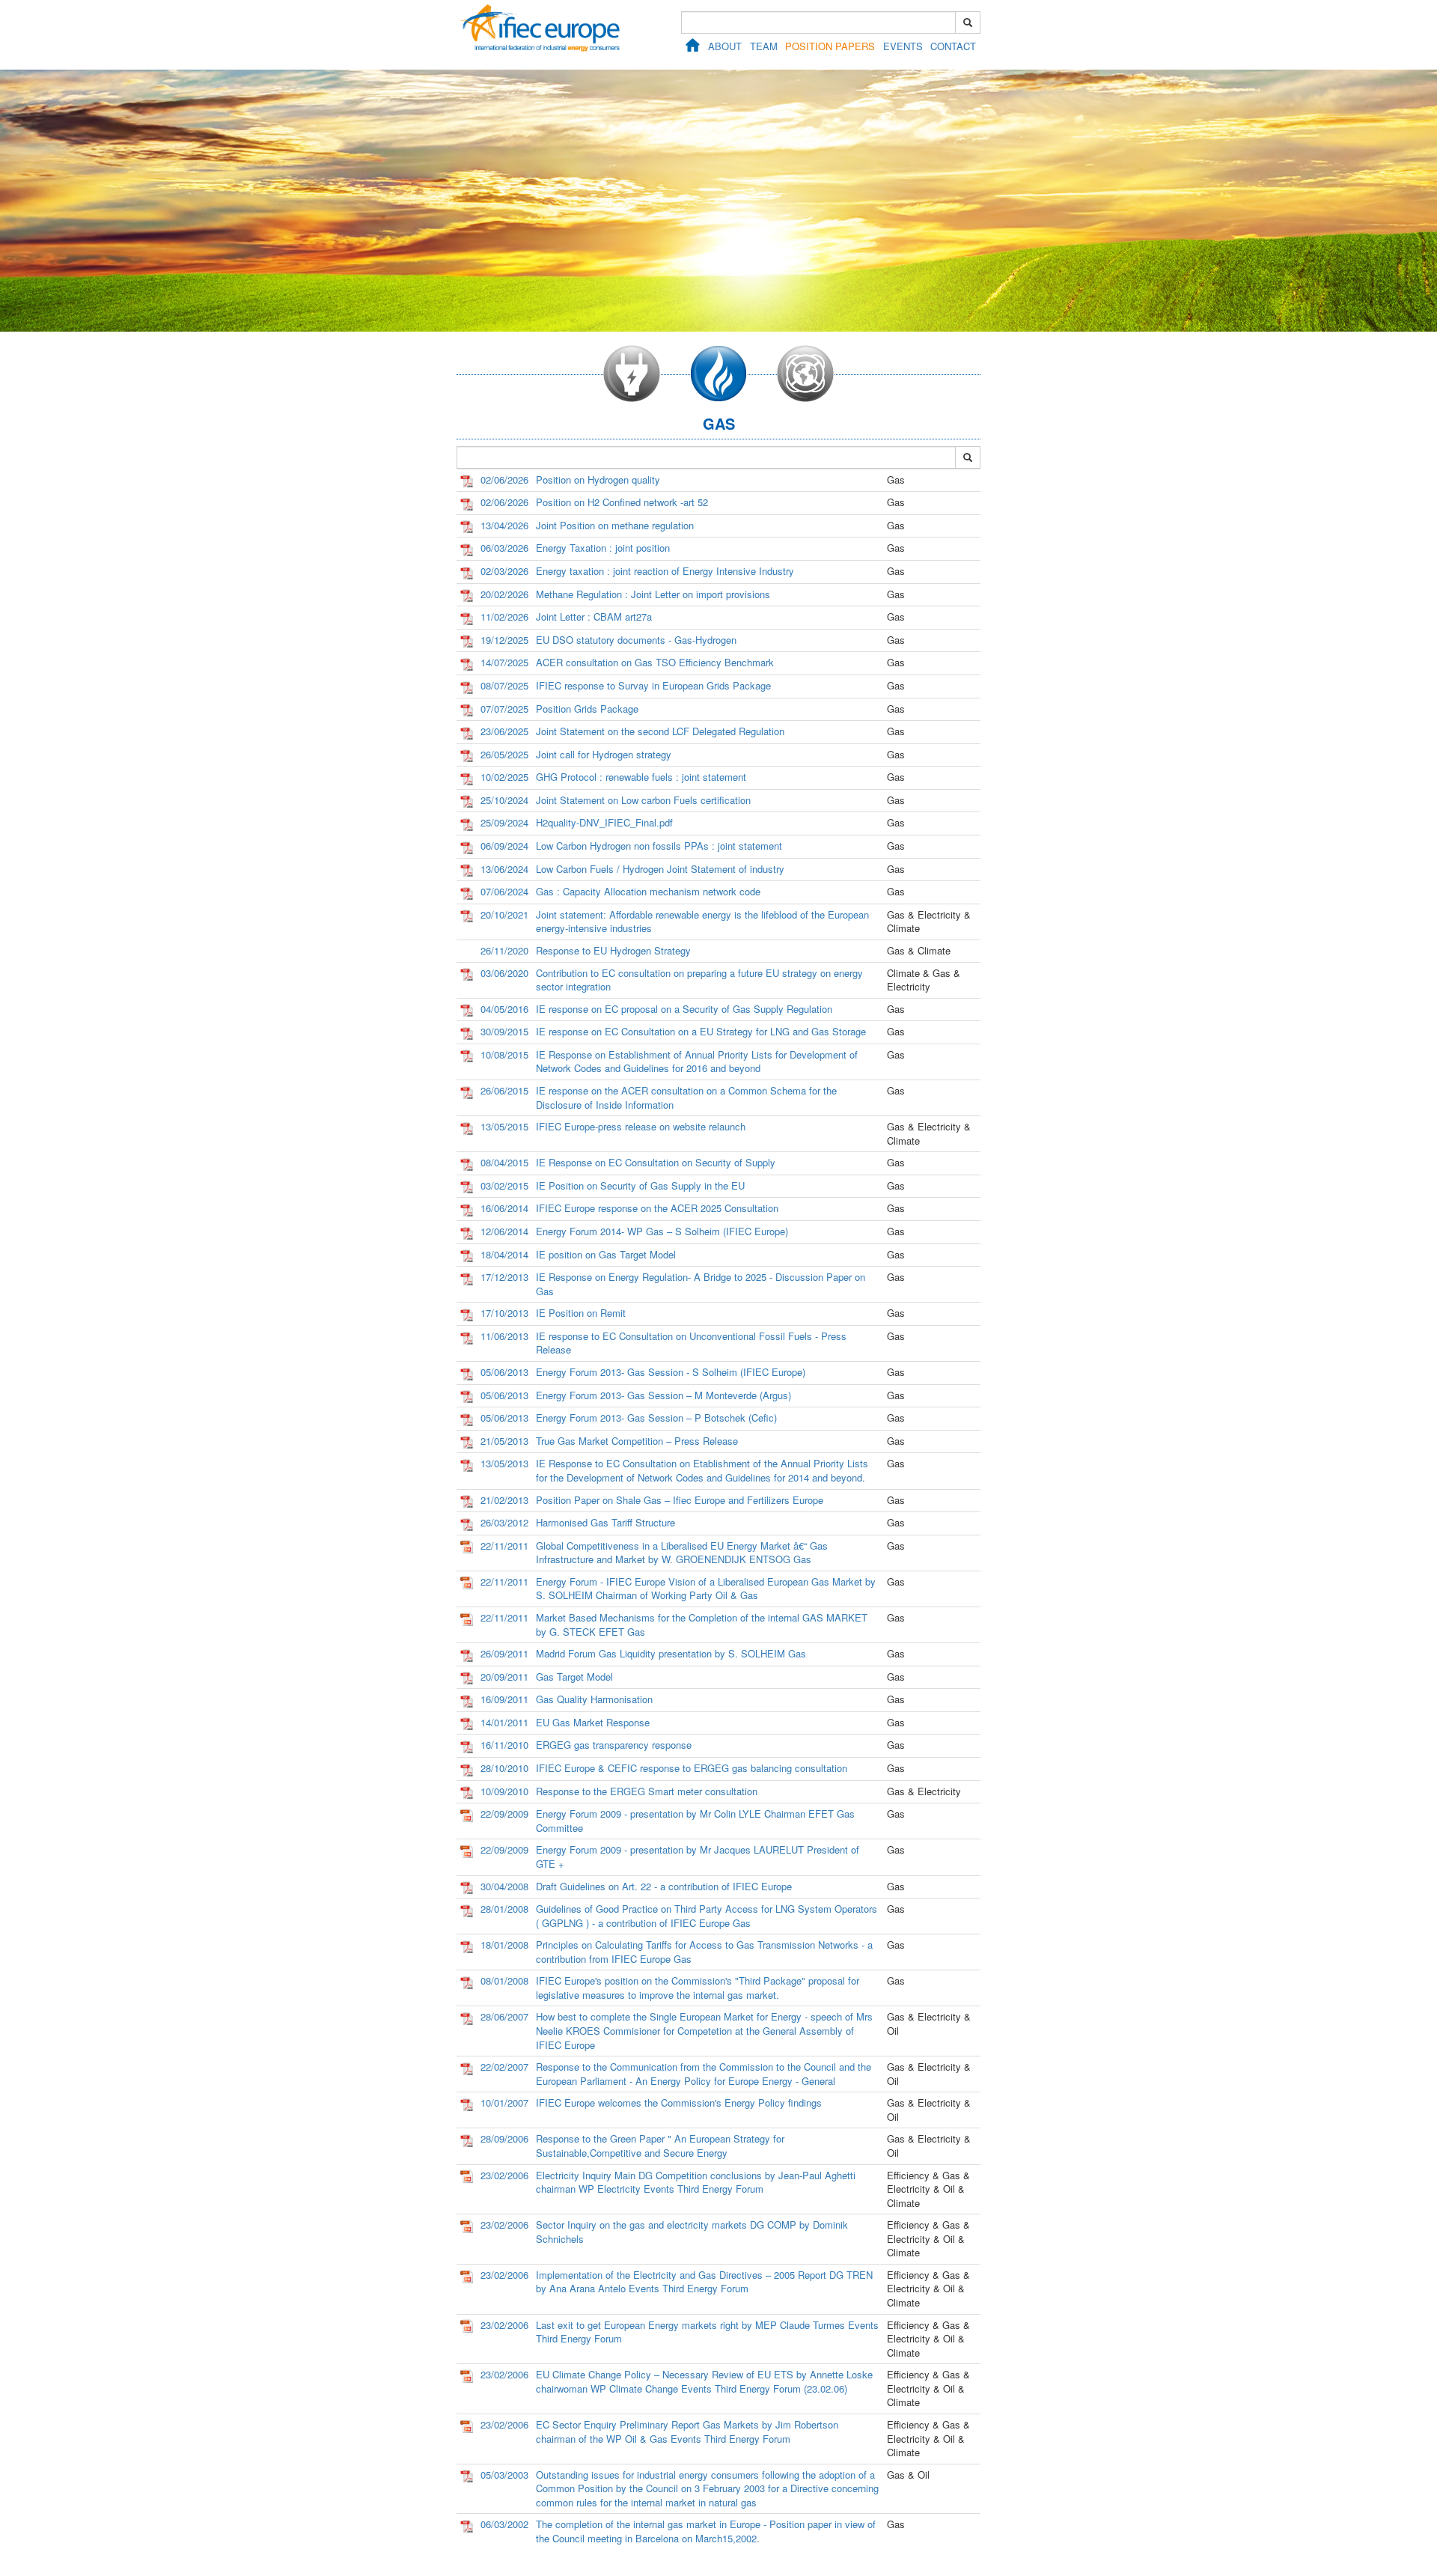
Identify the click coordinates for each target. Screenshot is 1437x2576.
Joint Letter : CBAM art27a (594, 616)
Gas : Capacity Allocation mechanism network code (648, 891)
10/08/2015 (504, 1054)
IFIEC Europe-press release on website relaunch (641, 1126)
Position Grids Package (587, 709)
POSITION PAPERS (830, 46)
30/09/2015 (504, 1031)
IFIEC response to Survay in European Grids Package (653, 685)
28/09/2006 (504, 2138)
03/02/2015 (504, 1185)
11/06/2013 (504, 1336)
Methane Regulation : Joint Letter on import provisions (653, 594)
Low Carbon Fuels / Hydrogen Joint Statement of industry (660, 869)
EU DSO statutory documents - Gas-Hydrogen (636, 640)
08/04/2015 (504, 1162)
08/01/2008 (504, 1980)
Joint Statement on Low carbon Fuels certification (643, 800)
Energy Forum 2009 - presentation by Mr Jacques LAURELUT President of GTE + (698, 1857)
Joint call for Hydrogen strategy (604, 754)
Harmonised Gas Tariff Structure (605, 1522)
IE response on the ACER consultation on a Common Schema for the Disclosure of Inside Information (686, 1097)
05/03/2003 (504, 2475)
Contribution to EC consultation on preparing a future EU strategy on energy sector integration (699, 980)
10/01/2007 (504, 2102)
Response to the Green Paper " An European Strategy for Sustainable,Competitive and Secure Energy (660, 2146)
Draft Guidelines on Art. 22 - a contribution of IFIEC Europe (664, 1886)
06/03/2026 (504, 548)
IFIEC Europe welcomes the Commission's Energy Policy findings (679, 2102)
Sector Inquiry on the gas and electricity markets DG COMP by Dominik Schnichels (692, 2232)
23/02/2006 (504, 2175)
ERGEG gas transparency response (614, 1745)
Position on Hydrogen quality (598, 479)
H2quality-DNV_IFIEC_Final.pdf (604, 822)
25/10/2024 (504, 800)
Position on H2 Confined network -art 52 (622, 502)
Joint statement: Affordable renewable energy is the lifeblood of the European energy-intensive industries (702, 922)
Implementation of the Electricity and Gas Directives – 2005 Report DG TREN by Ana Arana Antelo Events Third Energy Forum (704, 2282)
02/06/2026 (504, 479)
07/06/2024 (504, 891)
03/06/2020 (504, 973)
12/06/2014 (504, 1231)
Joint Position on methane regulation (615, 525)
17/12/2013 (504, 1277)
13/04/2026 (504, 525)
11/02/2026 (504, 616)
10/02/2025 (504, 777)
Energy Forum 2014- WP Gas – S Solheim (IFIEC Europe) (662, 1231)
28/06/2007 (504, 2016)
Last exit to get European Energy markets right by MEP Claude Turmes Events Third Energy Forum (707, 2332)
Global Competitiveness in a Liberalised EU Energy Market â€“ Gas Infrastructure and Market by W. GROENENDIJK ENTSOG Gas (682, 1553)
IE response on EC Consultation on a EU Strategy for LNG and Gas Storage (701, 1031)
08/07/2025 (504, 685)
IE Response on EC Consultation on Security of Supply (656, 1162)
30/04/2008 (504, 1886)
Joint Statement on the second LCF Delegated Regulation (660, 731)
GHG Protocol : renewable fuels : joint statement (641, 777)
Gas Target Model (574, 1677)
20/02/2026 (504, 594)
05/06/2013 (504, 1372)
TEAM (764, 46)
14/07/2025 (504, 662)
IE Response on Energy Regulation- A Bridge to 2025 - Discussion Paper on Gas (701, 1284)
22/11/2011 (504, 1546)
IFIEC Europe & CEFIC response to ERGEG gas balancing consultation (692, 1768)
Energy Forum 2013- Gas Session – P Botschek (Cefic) (656, 1418)
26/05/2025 (504, 754)
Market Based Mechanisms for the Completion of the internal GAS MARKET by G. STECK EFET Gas (702, 1625)
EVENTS (903, 46)
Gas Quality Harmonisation (594, 1699)
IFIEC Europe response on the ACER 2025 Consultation (657, 1208)
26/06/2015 (504, 1090)
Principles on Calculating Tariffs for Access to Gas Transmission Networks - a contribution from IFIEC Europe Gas (704, 1952)
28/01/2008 (504, 1909)
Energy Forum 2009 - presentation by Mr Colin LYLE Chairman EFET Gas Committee (695, 1821)
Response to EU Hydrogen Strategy (613, 950)
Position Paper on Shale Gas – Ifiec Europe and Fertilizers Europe (680, 1500)
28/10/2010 (504, 1768)
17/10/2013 (504, 1313)
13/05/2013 (504, 1463)
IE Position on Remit (581, 1313)
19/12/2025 (504, 640)
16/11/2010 (504, 1745)
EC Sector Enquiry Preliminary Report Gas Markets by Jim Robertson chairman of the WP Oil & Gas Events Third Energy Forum (687, 2432)
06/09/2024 (504, 846)
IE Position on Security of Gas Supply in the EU (640, 1185)
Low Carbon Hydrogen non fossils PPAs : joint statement (659, 846)
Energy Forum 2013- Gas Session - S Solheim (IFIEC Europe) (671, 1372)
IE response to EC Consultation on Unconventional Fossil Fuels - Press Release (691, 1343)
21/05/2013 (504, 1441)
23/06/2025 (504, 731)
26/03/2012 (504, 1522)
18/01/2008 (504, 1945)
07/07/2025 (504, 709)
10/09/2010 (504, 1791)
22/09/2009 (504, 1814)
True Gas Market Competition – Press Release (637, 1441)
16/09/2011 (504, 1699)
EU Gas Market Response (593, 1722)
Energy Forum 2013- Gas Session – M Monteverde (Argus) (663, 1395)
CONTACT (953, 46)
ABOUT (725, 46)
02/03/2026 (504, 571)
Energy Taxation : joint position (603, 548)
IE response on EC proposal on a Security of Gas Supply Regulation (684, 1009)
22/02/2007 (504, 2067)
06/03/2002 (504, 2524)
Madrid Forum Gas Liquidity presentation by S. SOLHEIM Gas (671, 1653)
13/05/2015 (504, 1126)
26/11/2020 (504, 950)
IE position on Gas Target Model (606, 1254)
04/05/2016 (504, 1009)
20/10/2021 (504, 914)
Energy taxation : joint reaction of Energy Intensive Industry (665, 571)
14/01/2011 (504, 1722)
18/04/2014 (504, 1254)
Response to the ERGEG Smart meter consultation (647, 1791)
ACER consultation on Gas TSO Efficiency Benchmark (655, 662)
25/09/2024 (504, 822)
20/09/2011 (504, 1677)
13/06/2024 (504, 869)
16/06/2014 (504, 1208)
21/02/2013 (504, 1500)
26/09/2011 (504, 1653)
